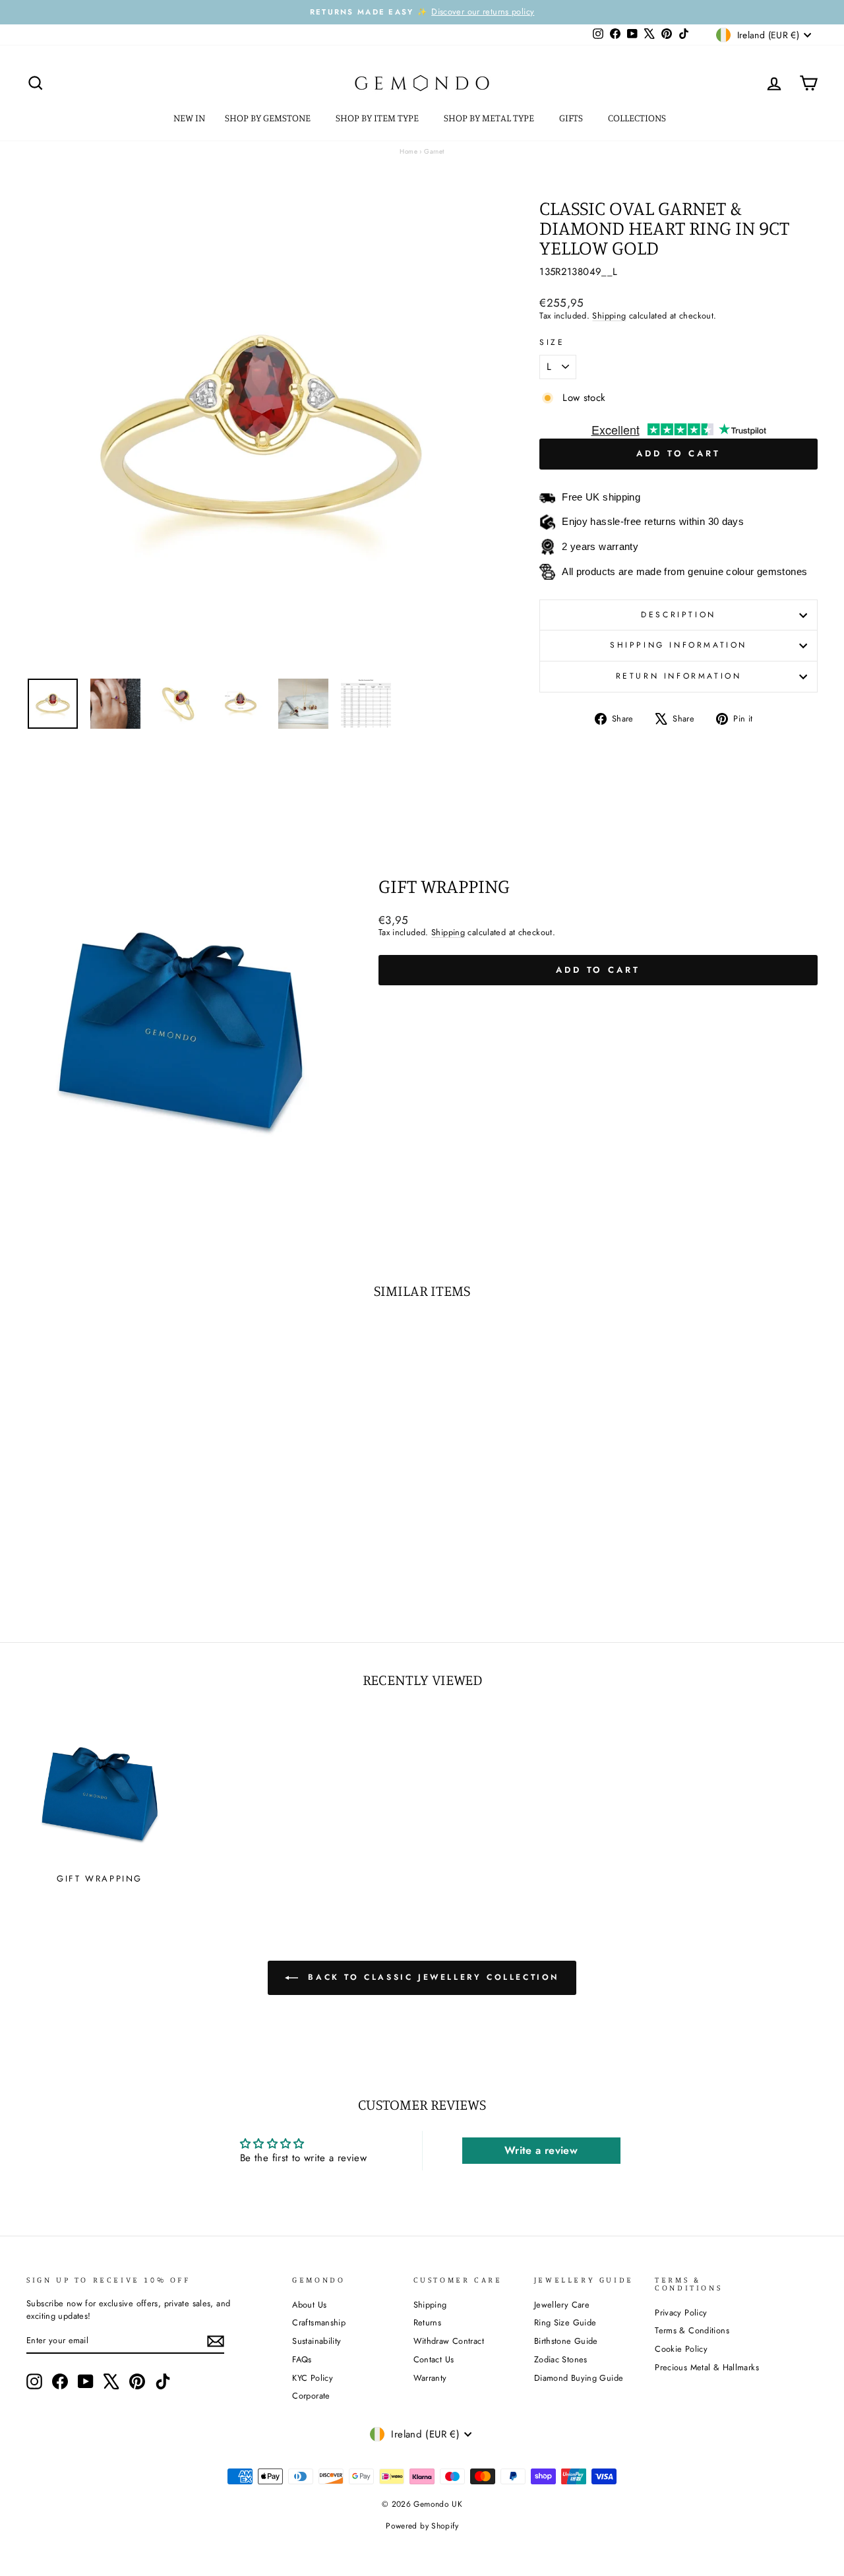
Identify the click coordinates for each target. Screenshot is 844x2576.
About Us (309, 2305)
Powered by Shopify (422, 2526)
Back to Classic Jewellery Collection (431, 1977)
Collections (638, 118)
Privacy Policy (681, 2313)
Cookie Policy (681, 2349)
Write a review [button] (541, 2150)
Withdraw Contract (449, 2341)
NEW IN (189, 118)
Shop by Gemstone (269, 118)
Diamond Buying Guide (579, 2378)
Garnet (434, 151)
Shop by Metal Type (490, 118)
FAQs (302, 2359)
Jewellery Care (562, 2305)
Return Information (679, 676)
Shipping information (678, 645)
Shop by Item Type (378, 118)
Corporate (311, 2396)
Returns (428, 2322)
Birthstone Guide (566, 2341)
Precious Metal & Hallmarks (707, 2367)
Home (408, 151)
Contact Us (434, 2359)
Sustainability (316, 2341)
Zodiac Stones (561, 2359)
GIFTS (572, 118)
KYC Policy (313, 2378)
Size (552, 343)
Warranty (430, 2378)
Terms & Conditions (692, 2330)
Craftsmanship (319, 2322)
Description (678, 615)
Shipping (609, 316)
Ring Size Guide (565, 2322)
